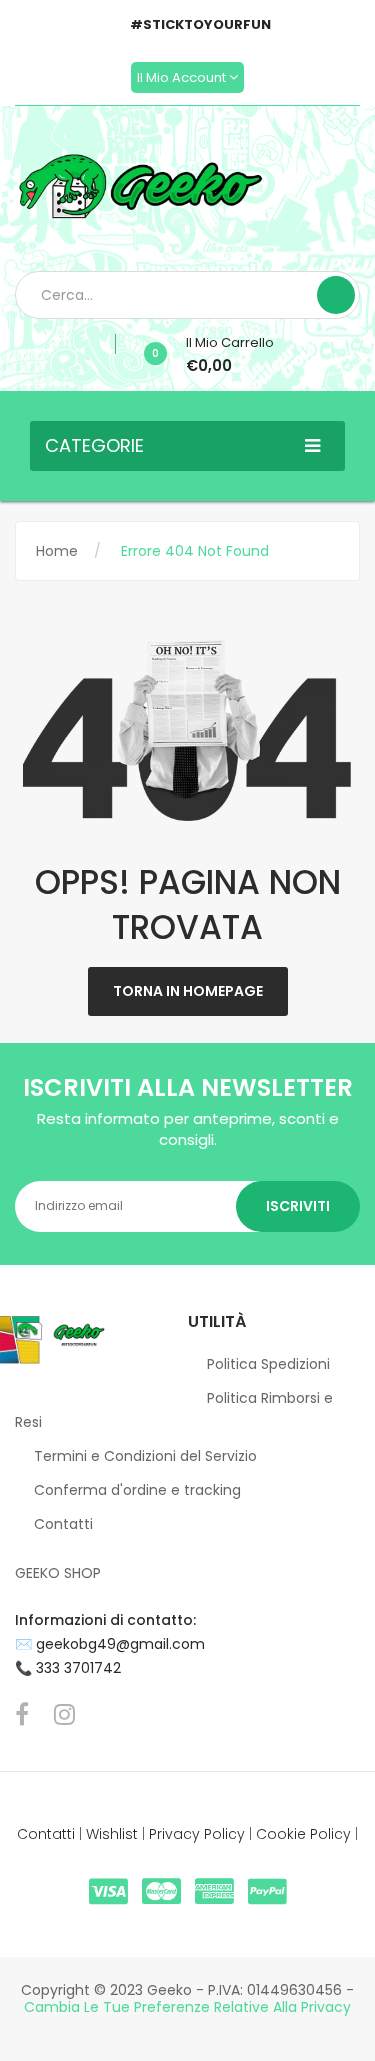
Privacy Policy (197, 1834)
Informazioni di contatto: (105, 1620)
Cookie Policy (303, 1834)
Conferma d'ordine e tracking (137, 1490)
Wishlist (112, 1834)
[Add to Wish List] (108, 344)
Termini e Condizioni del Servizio (145, 1456)
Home (57, 551)
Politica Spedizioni (268, 1364)
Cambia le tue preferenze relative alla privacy (187, 2007)
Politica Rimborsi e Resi (174, 1410)
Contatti (63, 1524)
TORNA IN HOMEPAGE (188, 991)
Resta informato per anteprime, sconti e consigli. (188, 1129)
